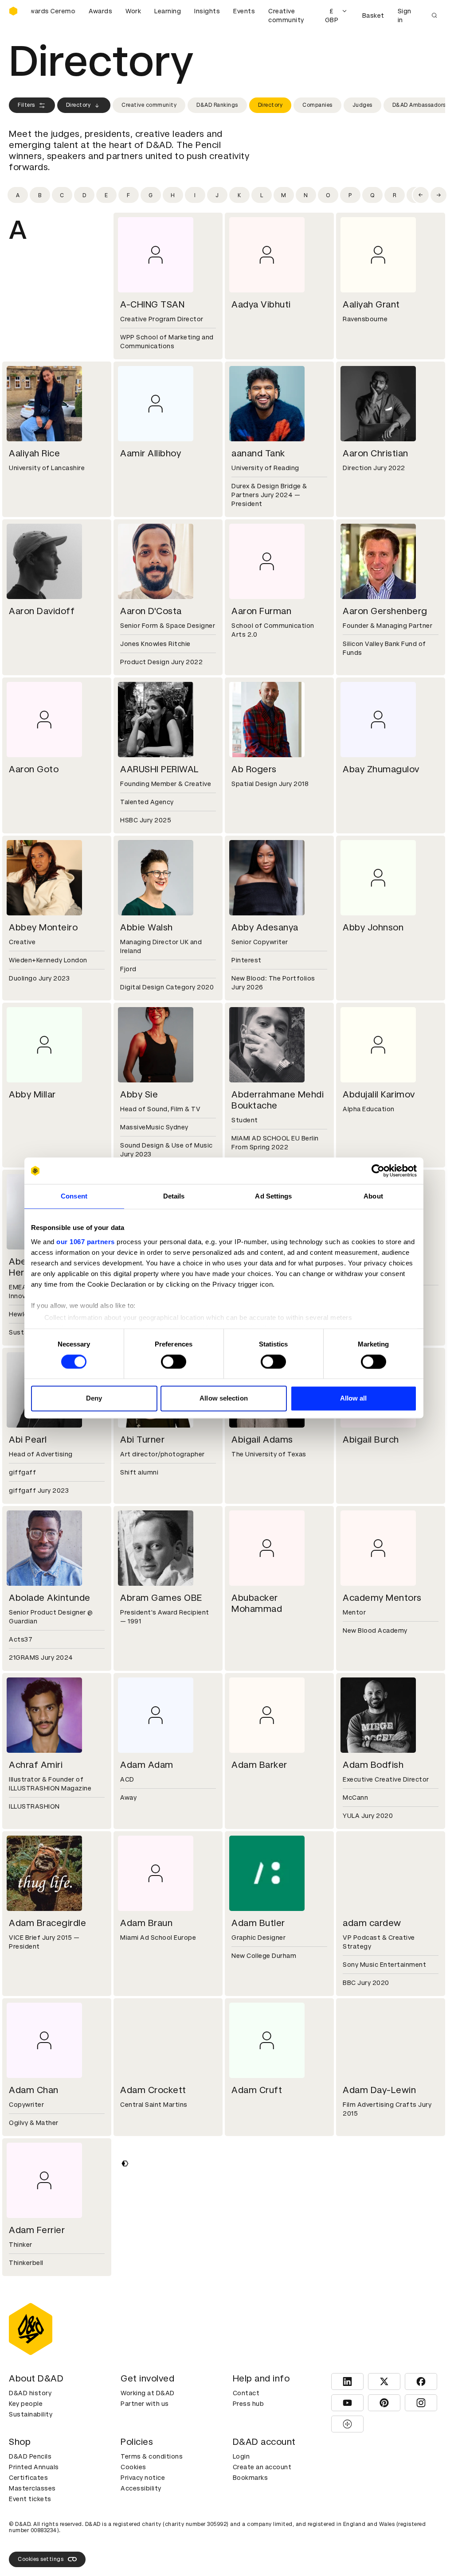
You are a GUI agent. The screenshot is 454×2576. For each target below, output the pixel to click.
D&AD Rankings (217, 105)
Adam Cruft (257, 2090)
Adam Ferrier (37, 2230)
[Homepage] (13, 11)
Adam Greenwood (270, 2230)
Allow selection (224, 1399)
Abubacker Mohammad (257, 1603)
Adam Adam (147, 1765)
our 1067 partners (86, 1242)
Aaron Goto (34, 769)
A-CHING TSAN (152, 304)
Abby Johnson (373, 927)
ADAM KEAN (369, 2388)
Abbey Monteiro (43, 927)
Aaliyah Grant (371, 304)
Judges (362, 105)
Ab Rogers (254, 769)
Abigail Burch (371, 1440)
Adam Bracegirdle (47, 1923)
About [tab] (373, 1196)
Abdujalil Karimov (379, 1094)
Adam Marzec (372, 2528)
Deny (94, 1399)
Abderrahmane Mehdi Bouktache (278, 1100)
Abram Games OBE (161, 1598)
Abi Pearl (28, 1440)
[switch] (174, 1362)
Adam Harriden (375, 2230)
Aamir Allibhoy (151, 453)
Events (244, 11)
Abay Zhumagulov (381, 769)
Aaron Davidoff (42, 611)
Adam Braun (146, 1923)
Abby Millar (32, 1094)
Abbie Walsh (147, 927)
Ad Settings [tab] (273, 1196)
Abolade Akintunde (50, 1598)
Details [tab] (174, 1196)
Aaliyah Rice (34, 453)
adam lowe (144, 2528)
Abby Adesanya (265, 927)
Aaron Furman (261, 611)
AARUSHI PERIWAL (160, 769)
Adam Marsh (258, 2528)
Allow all (354, 1399)
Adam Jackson (40, 2388)
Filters (26, 105)
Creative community (286, 16)
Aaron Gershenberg (385, 611)
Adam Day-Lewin (379, 2090)
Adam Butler (258, 1923)
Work (133, 11)
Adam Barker (259, 1765)
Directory (78, 105)
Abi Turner (142, 1440)
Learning (168, 11)
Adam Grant (146, 2230)
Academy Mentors (382, 1598)
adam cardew (372, 1923)
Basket (373, 16)
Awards (100, 11)
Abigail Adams (262, 1440)
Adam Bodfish (373, 1765)
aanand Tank (258, 453)
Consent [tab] (74, 1196)
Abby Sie (139, 1094)
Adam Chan (34, 2090)
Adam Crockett (153, 2090)
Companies (317, 105)
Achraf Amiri (36, 1765)
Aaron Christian (376, 453)
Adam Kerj (31, 2528)
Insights (207, 11)
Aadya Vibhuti (261, 304)
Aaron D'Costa (151, 611)
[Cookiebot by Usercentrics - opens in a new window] (378, 1171)
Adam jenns (256, 2388)
